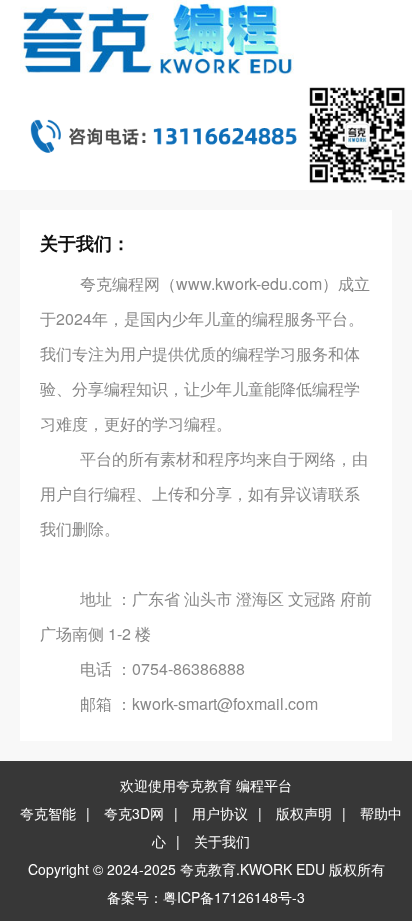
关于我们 (222, 841)
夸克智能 (48, 813)
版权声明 (304, 813)
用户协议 (220, 813)
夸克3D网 (134, 813)
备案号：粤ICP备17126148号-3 (206, 897)
